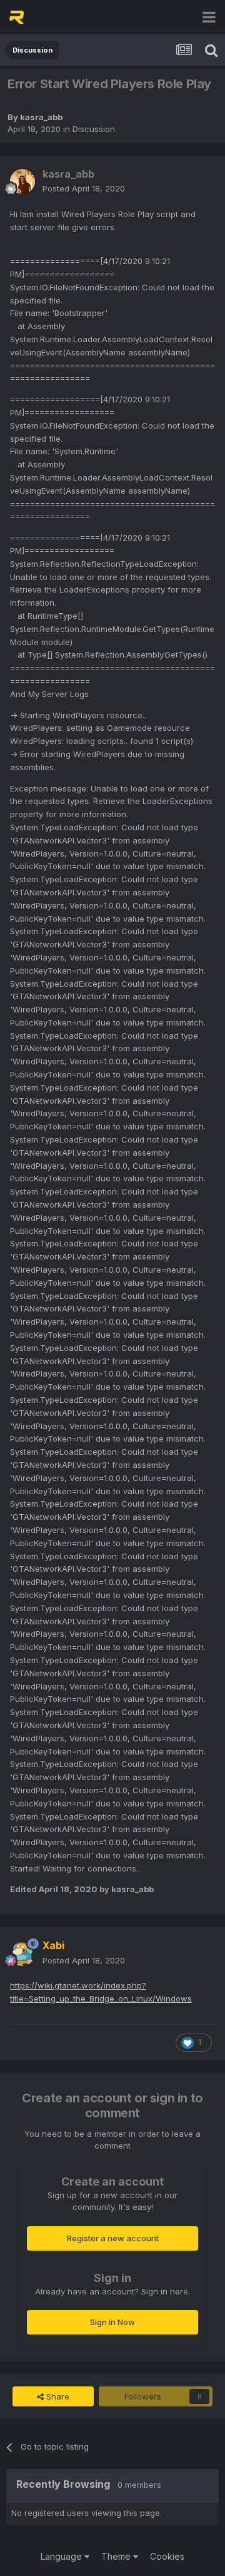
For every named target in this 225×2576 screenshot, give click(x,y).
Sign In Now (112, 2322)
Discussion (94, 129)
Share (57, 2396)
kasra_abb (41, 117)
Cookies (167, 2556)
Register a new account (113, 2238)
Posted (84, 188)
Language (62, 2556)
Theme (117, 2556)
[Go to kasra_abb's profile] (22, 181)
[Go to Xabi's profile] (22, 1953)
